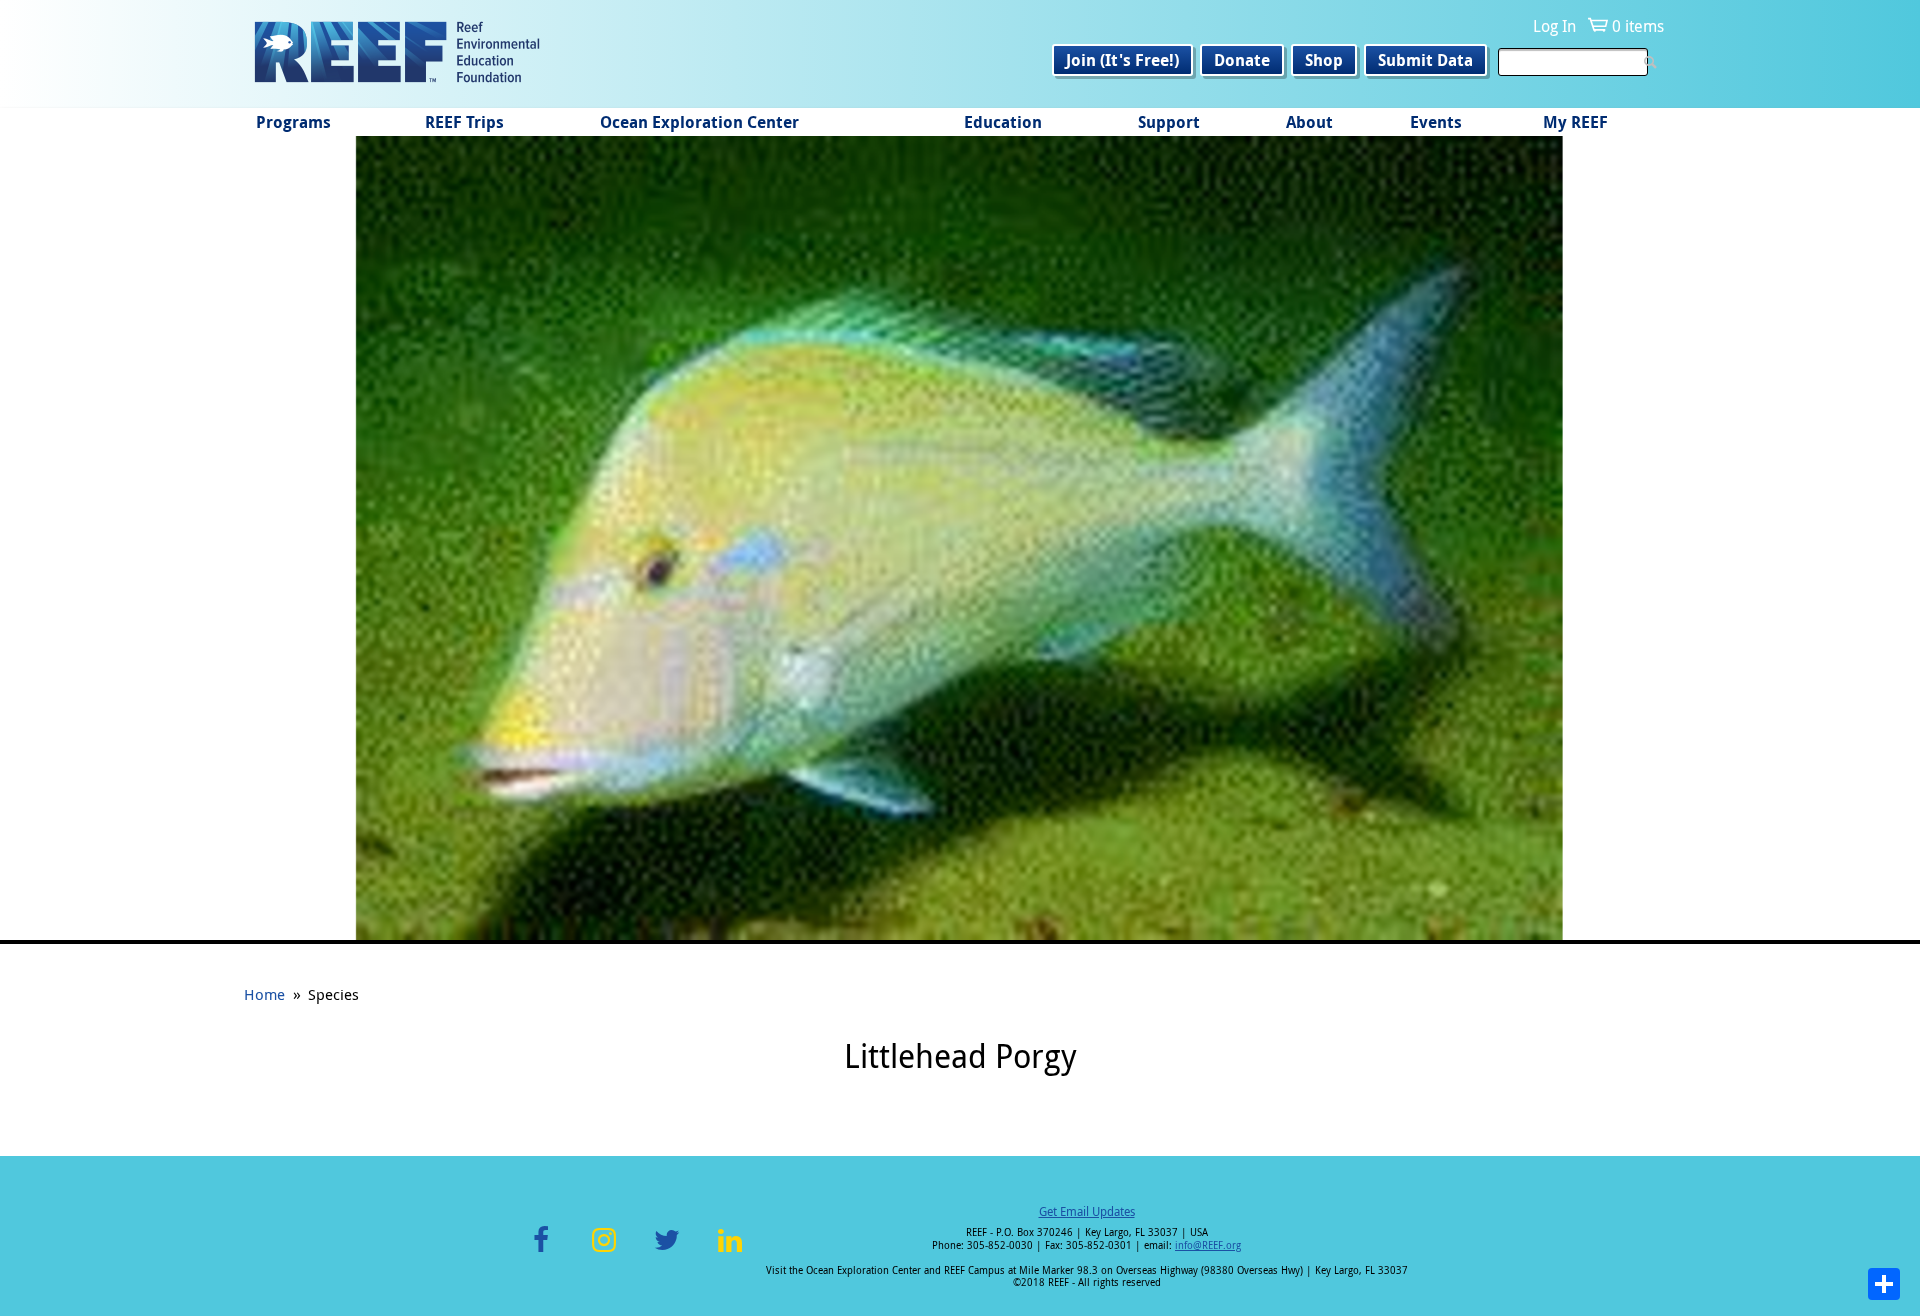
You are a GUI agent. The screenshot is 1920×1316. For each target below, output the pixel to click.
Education (1003, 122)
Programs (293, 122)
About (1309, 122)
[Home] (397, 54)
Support (1169, 122)
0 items (1638, 26)
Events (1436, 122)
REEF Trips (464, 122)
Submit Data (1425, 60)
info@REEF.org (1208, 1245)
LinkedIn (729, 1251)
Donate (1242, 60)
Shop (1324, 60)
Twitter (667, 1251)
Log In (1554, 26)
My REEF (1575, 122)
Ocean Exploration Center (699, 122)
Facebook (541, 1251)
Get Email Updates (1087, 1211)
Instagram (604, 1251)
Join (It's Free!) (1122, 60)
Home (264, 994)
